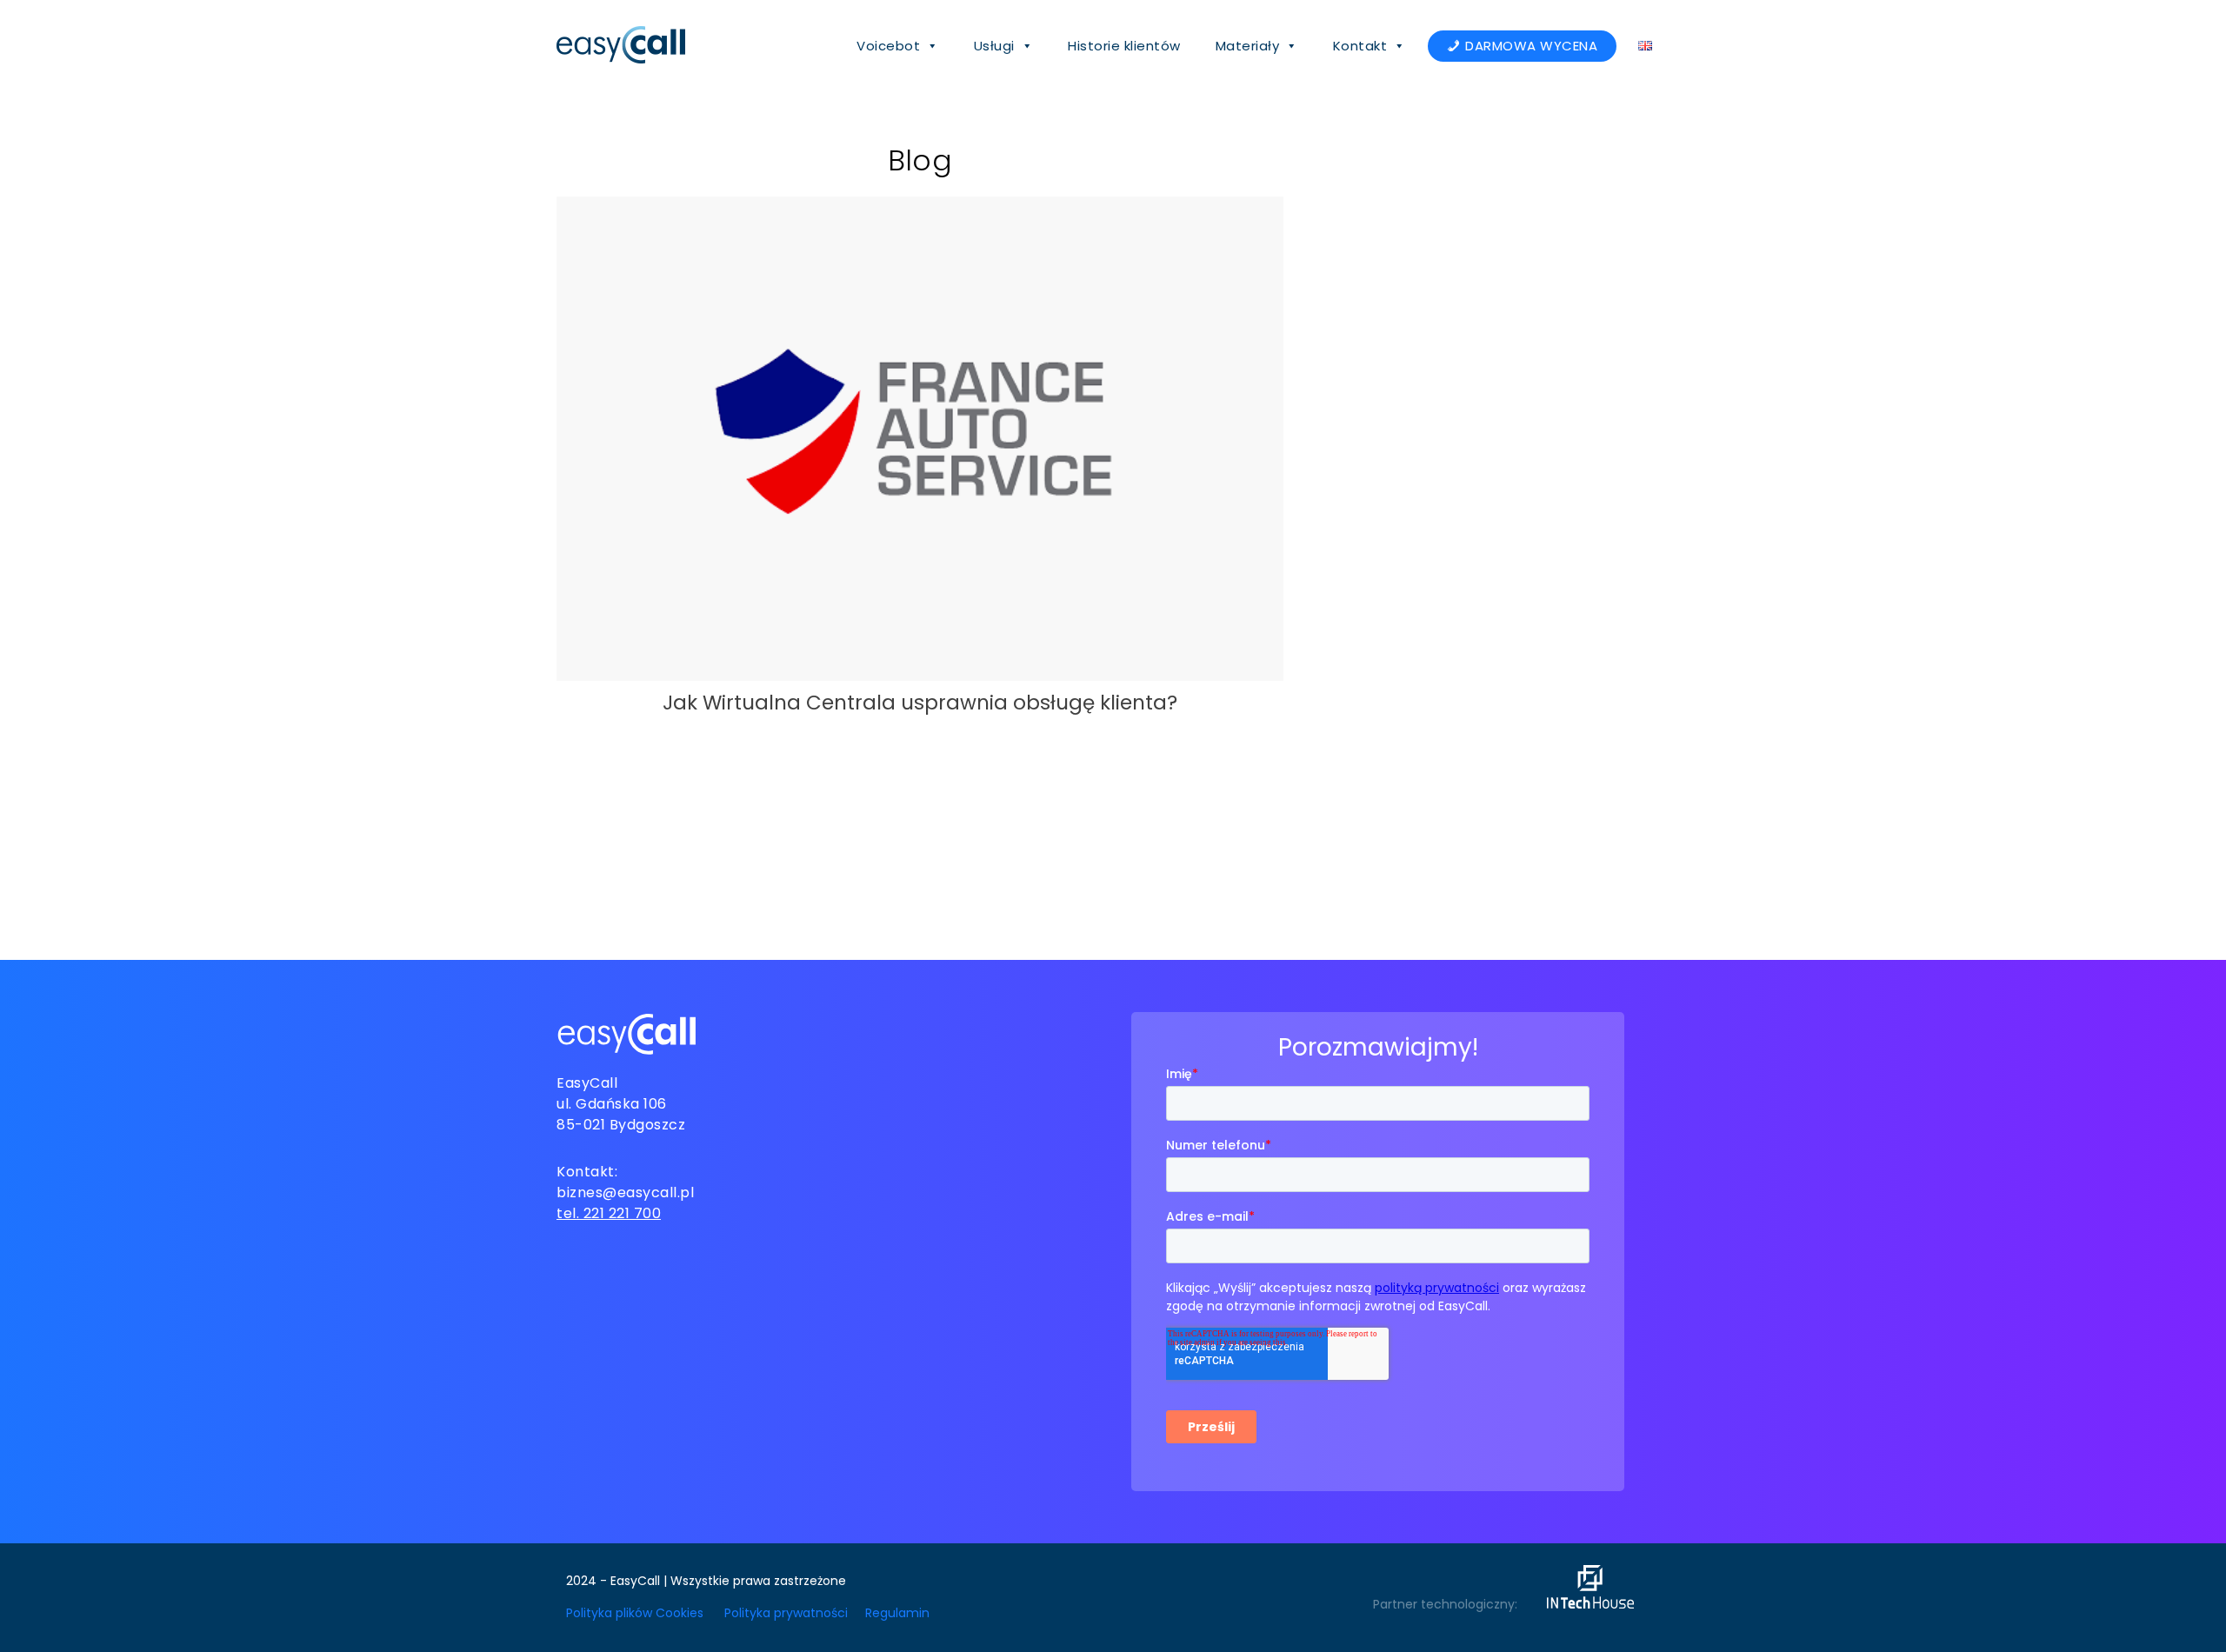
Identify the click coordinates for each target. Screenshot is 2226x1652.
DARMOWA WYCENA (1531, 46)
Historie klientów (1124, 46)
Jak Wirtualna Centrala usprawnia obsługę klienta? (920, 703)
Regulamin (897, 1613)
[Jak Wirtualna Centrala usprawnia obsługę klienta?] (920, 673)
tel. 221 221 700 (609, 1213)
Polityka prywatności (786, 1613)
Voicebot (888, 46)
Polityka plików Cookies (635, 1613)
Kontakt (1360, 46)
